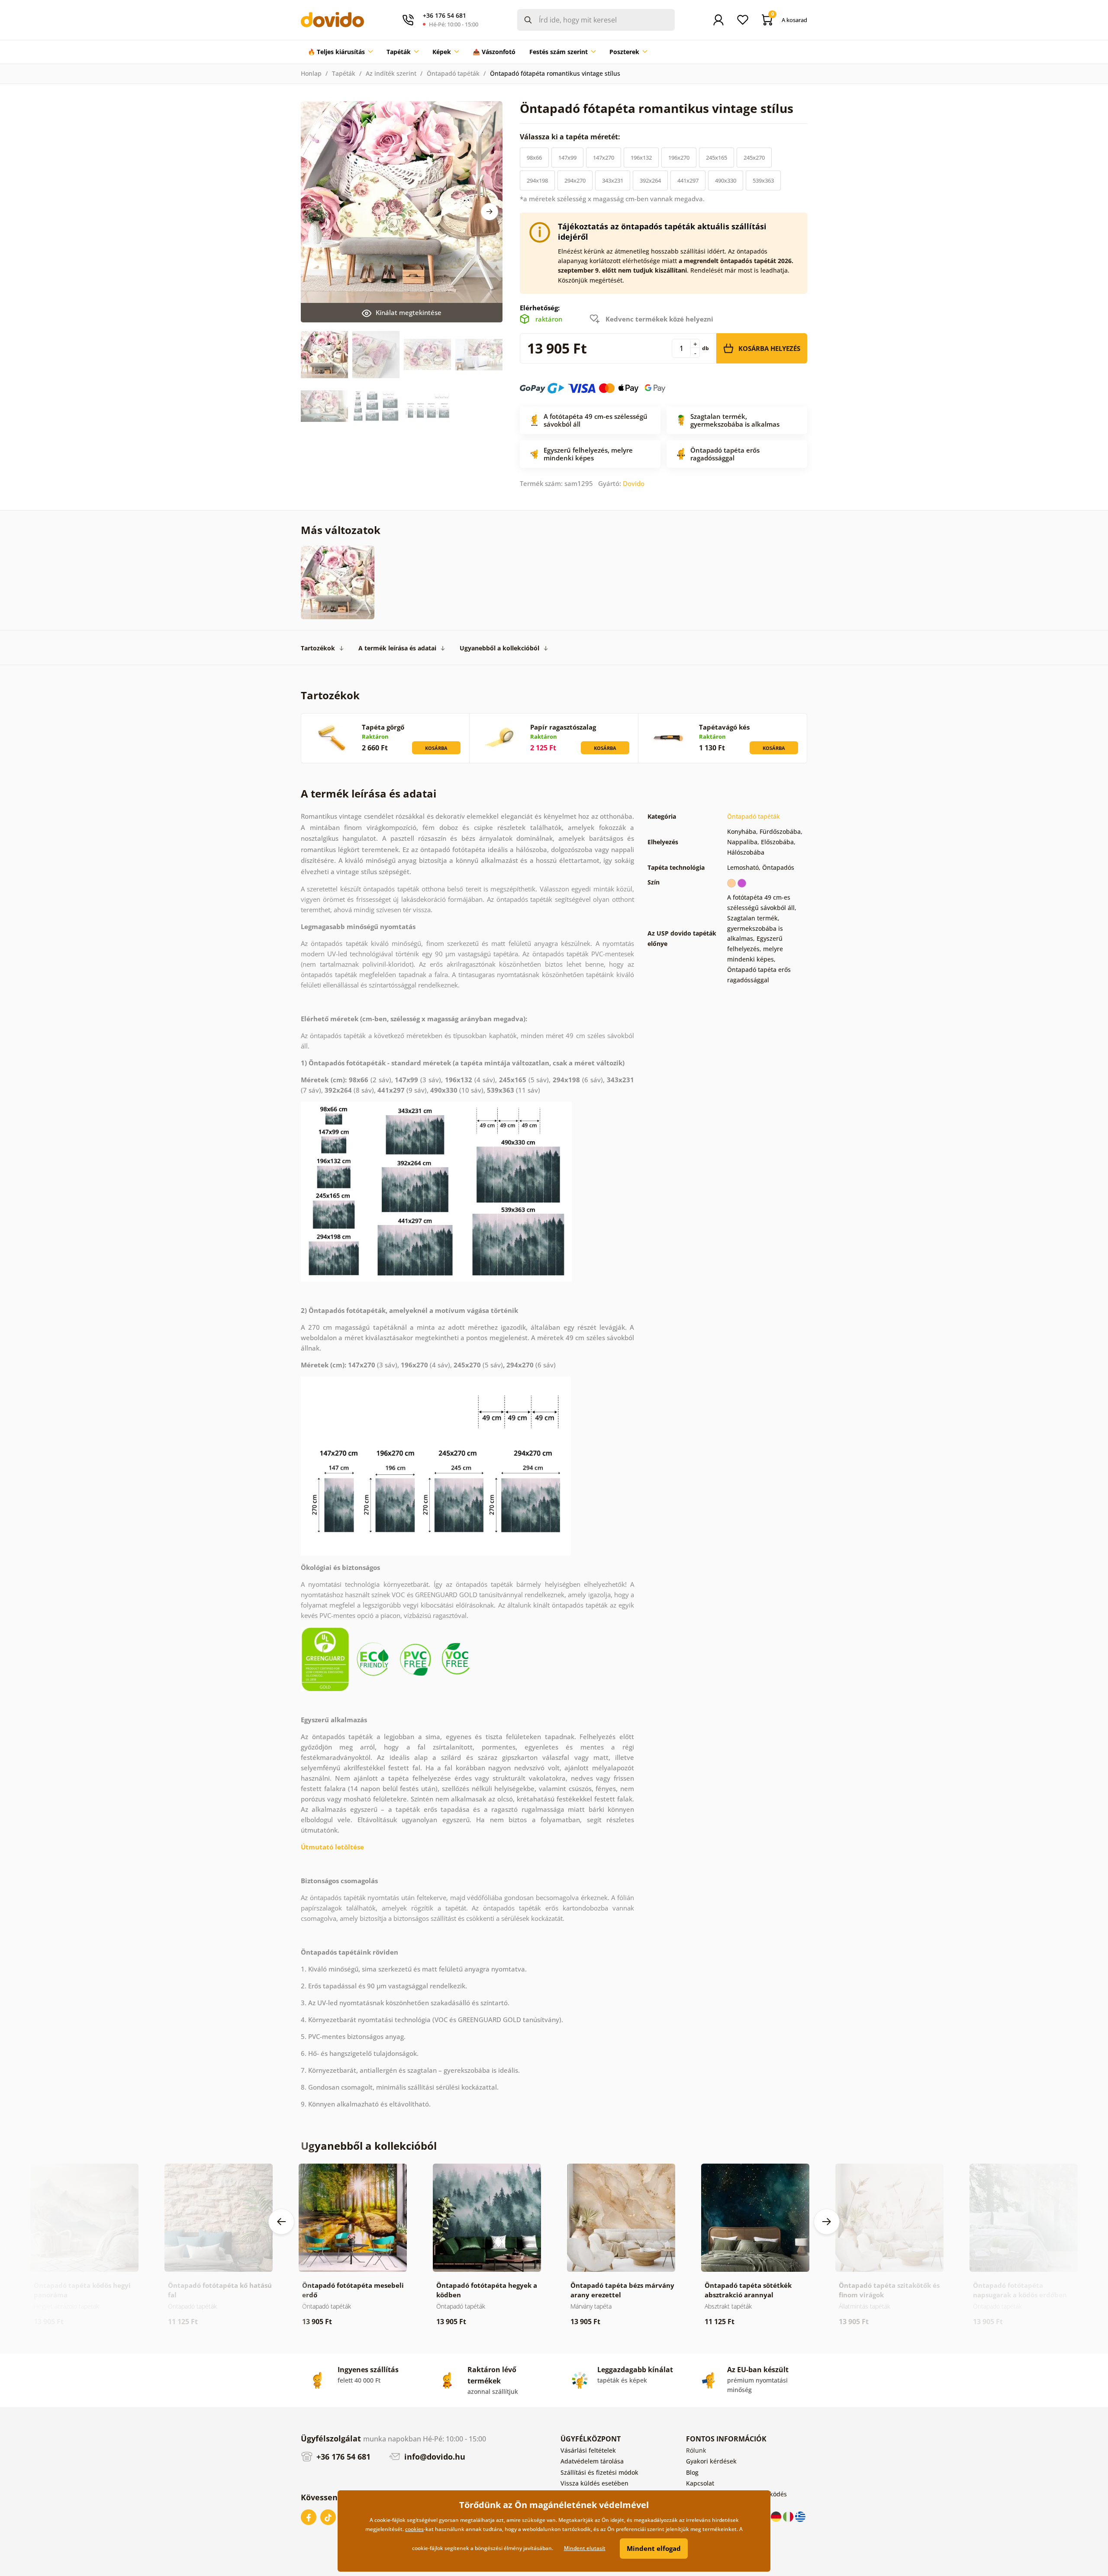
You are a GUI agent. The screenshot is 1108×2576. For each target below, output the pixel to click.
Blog (692, 2472)
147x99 (567, 158)
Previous (281, 2222)
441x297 (688, 180)
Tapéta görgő (383, 727)
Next (490, 212)
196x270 (679, 158)
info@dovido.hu (434, 2457)
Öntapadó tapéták (453, 73)
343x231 (613, 180)
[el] (800, 2516)
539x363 (763, 180)
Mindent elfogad (654, 2548)
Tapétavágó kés (724, 727)
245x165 (717, 158)
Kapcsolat (700, 2483)
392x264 (650, 180)
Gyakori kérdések (711, 2461)
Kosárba (436, 748)
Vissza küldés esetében (594, 2483)
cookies (414, 2529)
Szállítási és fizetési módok (599, 2472)
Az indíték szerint (391, 73)
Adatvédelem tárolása (592, 2461)
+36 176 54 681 (342, 2457)
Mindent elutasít (585, 2548)
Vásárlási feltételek (588, 2450)
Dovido (634, 483)
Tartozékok (318, 648)
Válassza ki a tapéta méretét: (571, 137)
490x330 (726, 180)
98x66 (534, 158)
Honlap (311, 73)
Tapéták (344, 73)
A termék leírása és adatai (397, 648)
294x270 (575, 180)
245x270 (754, 158)
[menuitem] (340, 52)
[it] (789, 2516)
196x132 (641, 158)
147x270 (604, 158)
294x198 (537, 180)
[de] (777, 2516)
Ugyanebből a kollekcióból (499, 648)
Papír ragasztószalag (563, 727)
